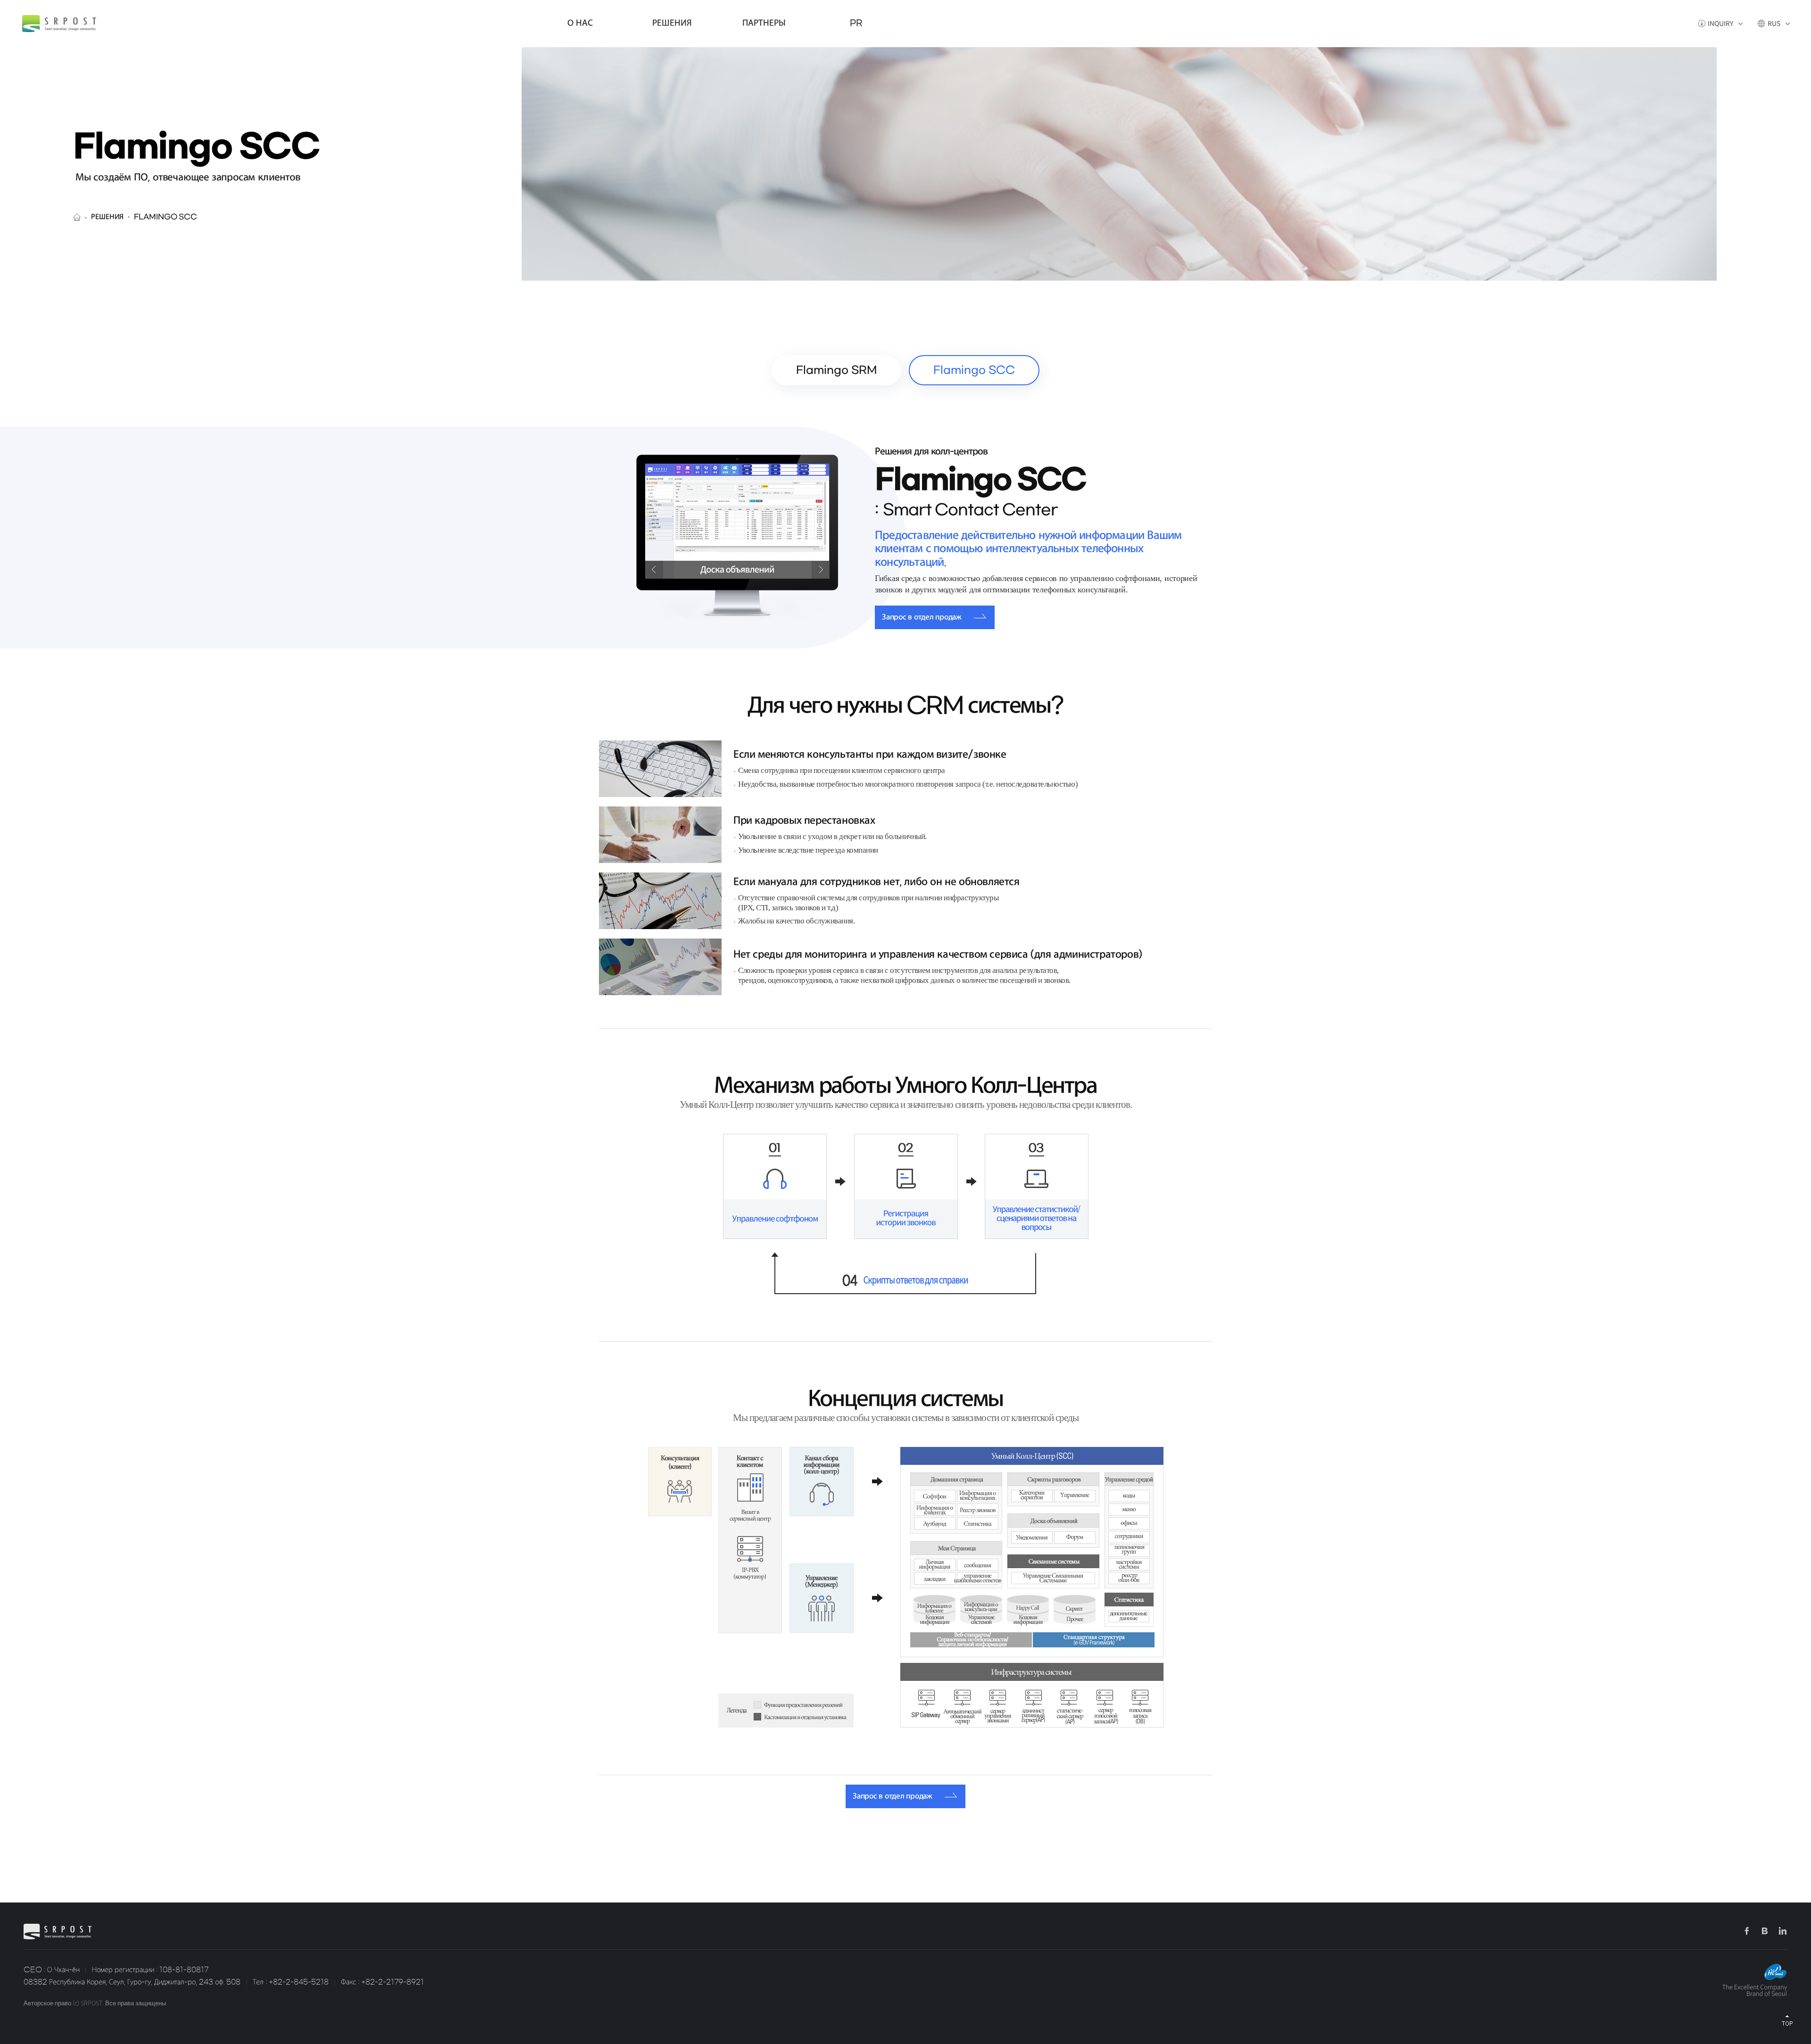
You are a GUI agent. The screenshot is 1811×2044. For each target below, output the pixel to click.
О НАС (580, 23)
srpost (59, 24)
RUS (1774, 24)
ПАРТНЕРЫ (764, 23)
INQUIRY (1720, 24)
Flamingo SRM (836, 370)
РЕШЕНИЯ (672, 23)
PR (856, 23)
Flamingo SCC (974, 370)
